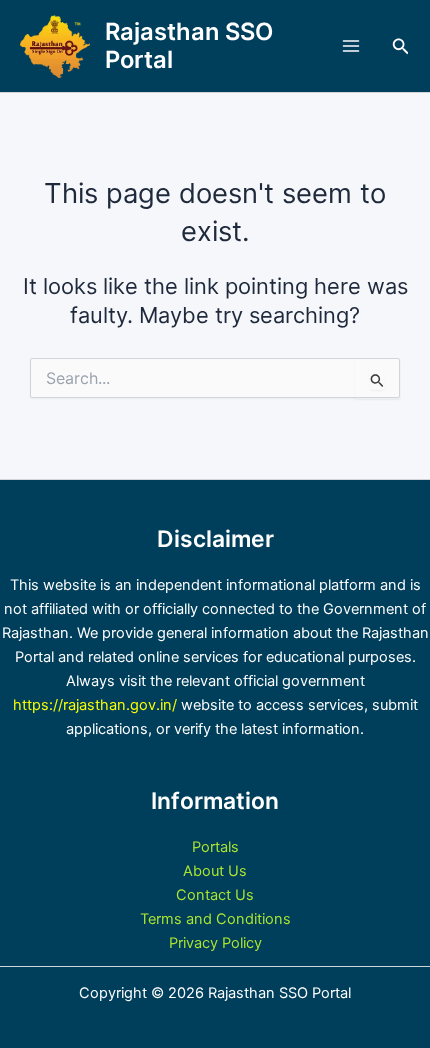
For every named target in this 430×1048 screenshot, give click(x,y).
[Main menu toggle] (351, 46)
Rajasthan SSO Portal (189, 45)
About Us (215, 871)
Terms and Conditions (215, 919)
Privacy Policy (215, 943)
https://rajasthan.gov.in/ (95, 705)
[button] (401, 46)
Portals (215, 847)
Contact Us (215, 895)
